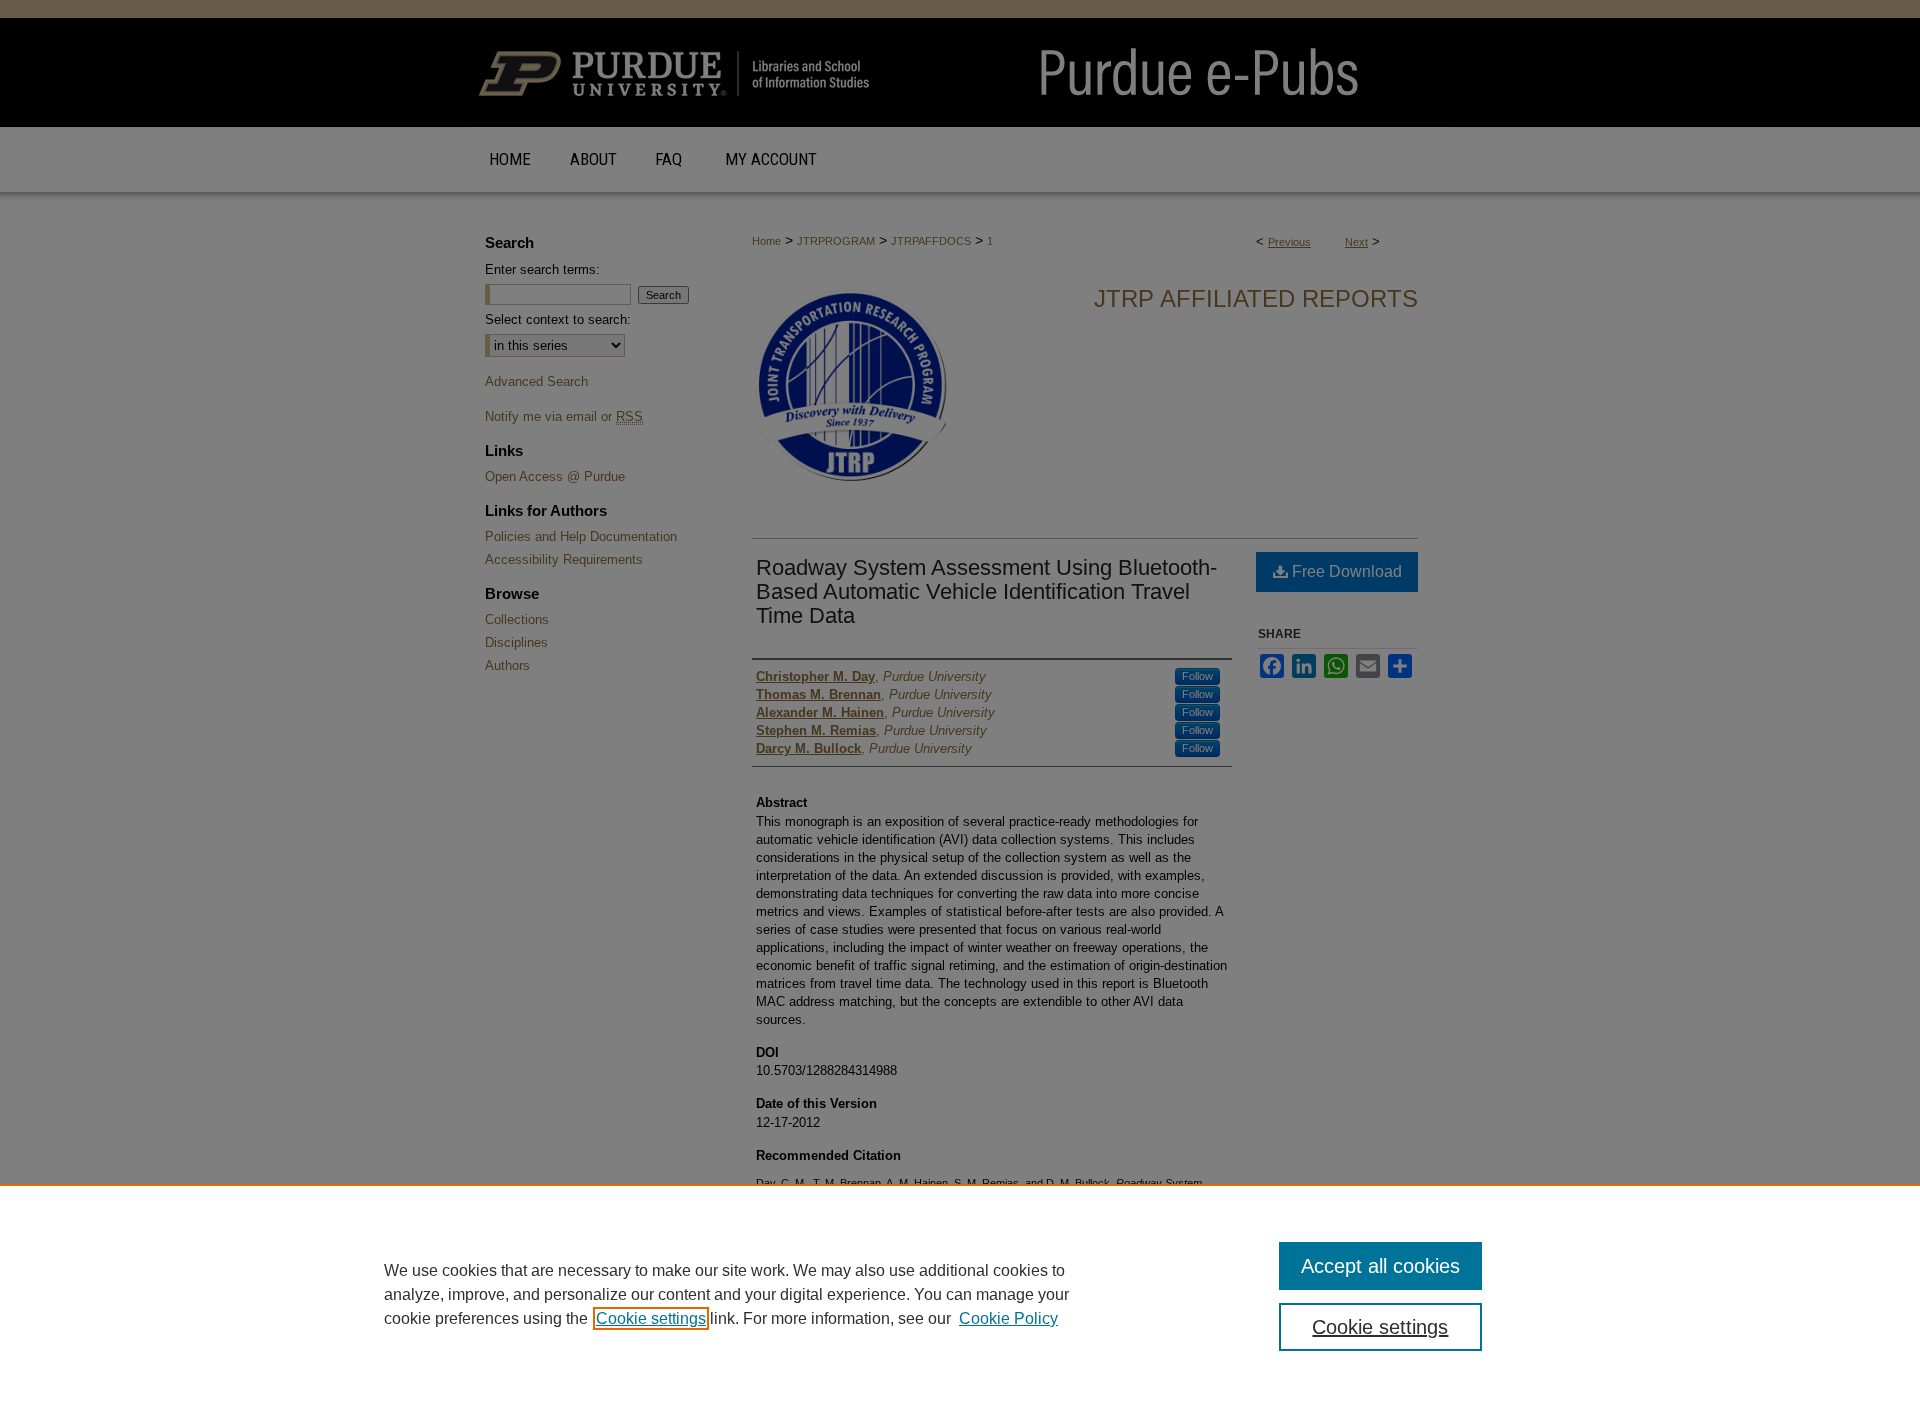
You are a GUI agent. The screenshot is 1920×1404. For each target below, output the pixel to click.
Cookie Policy (1008, 1318)
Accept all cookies (1380, 1266)
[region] (960, 1294)
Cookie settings (651, 1318)
